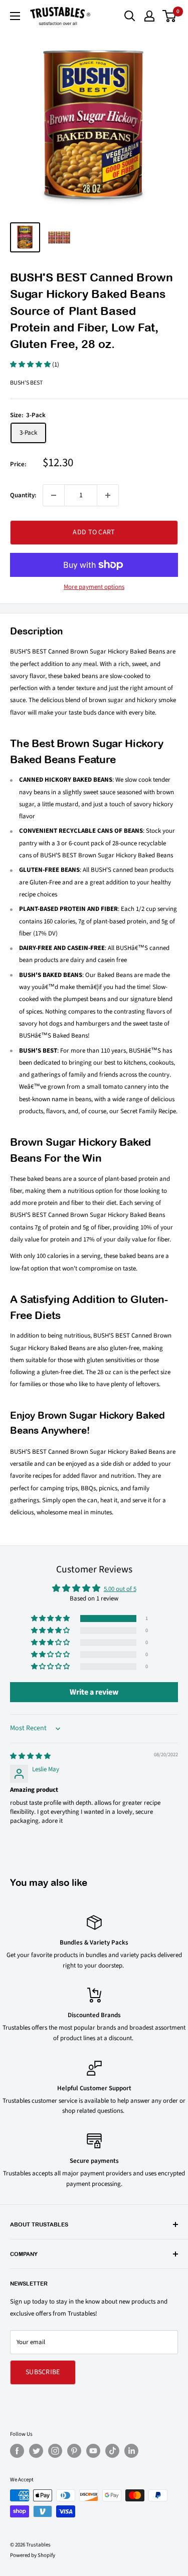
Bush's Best (26, 383)
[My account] (149, 16)
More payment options (94, 587)
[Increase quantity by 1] (108, 495)
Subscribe (43, 2372)
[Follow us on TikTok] (112, 2451)
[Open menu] (15, 16)
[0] (170, 16)
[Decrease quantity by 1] (54, 495)
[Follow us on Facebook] (17, 2451)
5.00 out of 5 (120, 1589)
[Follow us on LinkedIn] (131, 2451)
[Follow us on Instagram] (55, 2451)
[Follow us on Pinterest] (74, 2451)
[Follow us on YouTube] (93, 2451)
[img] (30, 1756)
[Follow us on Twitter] (36, 2451)
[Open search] (130, 16)
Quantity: (23, 495)
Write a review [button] (94, 1692)
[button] (31, 365)
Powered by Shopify (33, 2555)
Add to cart (94, 532)
